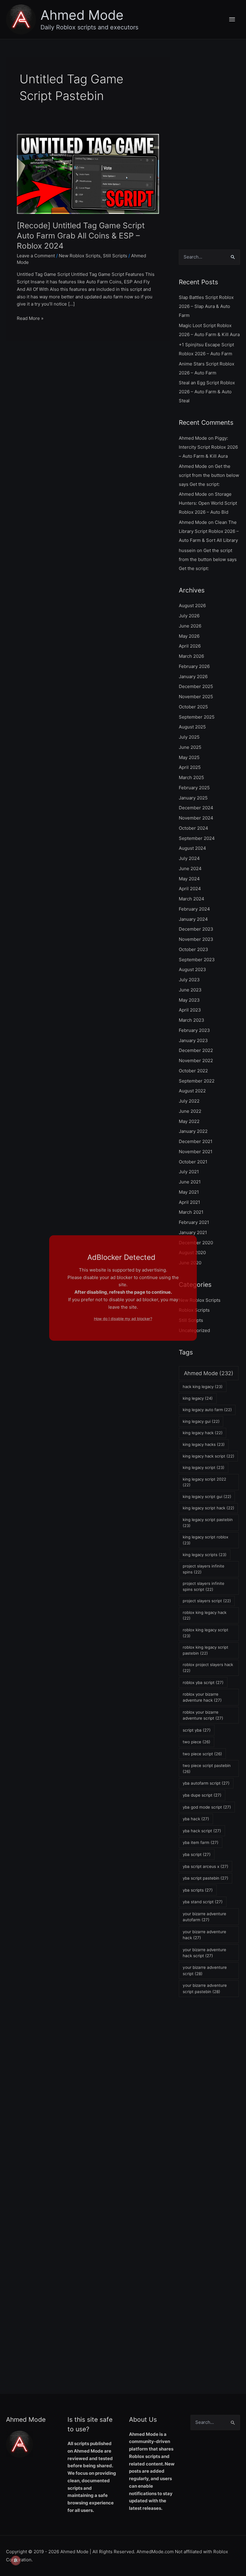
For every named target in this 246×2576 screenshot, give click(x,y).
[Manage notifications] (16, 2560)
